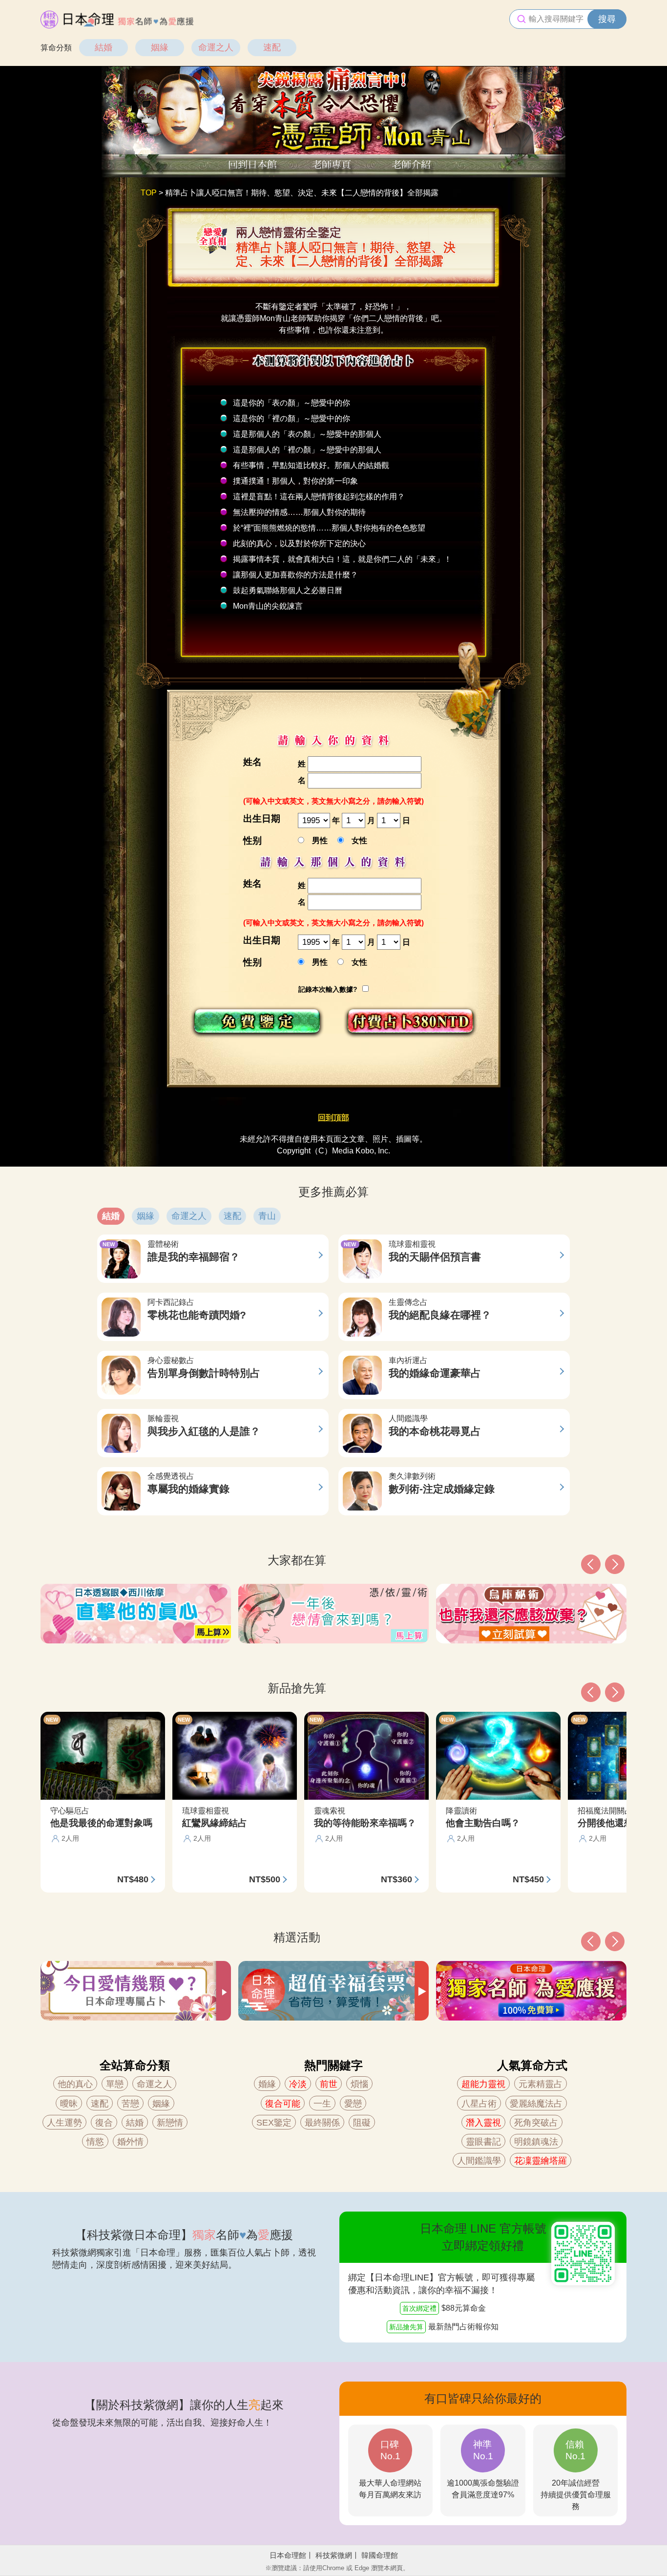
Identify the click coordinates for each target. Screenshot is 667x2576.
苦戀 (130, 2104)
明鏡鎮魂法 (536, 2142)
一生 (322, 2104)
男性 (316, 841)
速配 (272, 47)
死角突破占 (536, 2123)
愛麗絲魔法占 (536, 2104)
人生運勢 (64, 2123)
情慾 (95, 2142)
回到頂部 (333, 1118)
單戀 (115, 2084)
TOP (149, 193)
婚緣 (267, 2084)
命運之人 (216, 47)
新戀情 (170, 2123)
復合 (104, 2123)
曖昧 (69, 2104)
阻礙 (362, 2123)
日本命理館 (288, 2555)
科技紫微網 (334, 2555)
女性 (355, 841)
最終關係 (322, 2123)
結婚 (104, 47)
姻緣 (160, 47)
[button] (591, 1941)
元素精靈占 (541, 2084)
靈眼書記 (483, 2142)
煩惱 (359, 2084)
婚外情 (130, 2142)
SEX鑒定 (274, 2123)
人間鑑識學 (479, 2161)
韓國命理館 (380, 2555)
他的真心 (75, 2084)
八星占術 (479, 2104)
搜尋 (607, 19)
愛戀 (353, 2104)
